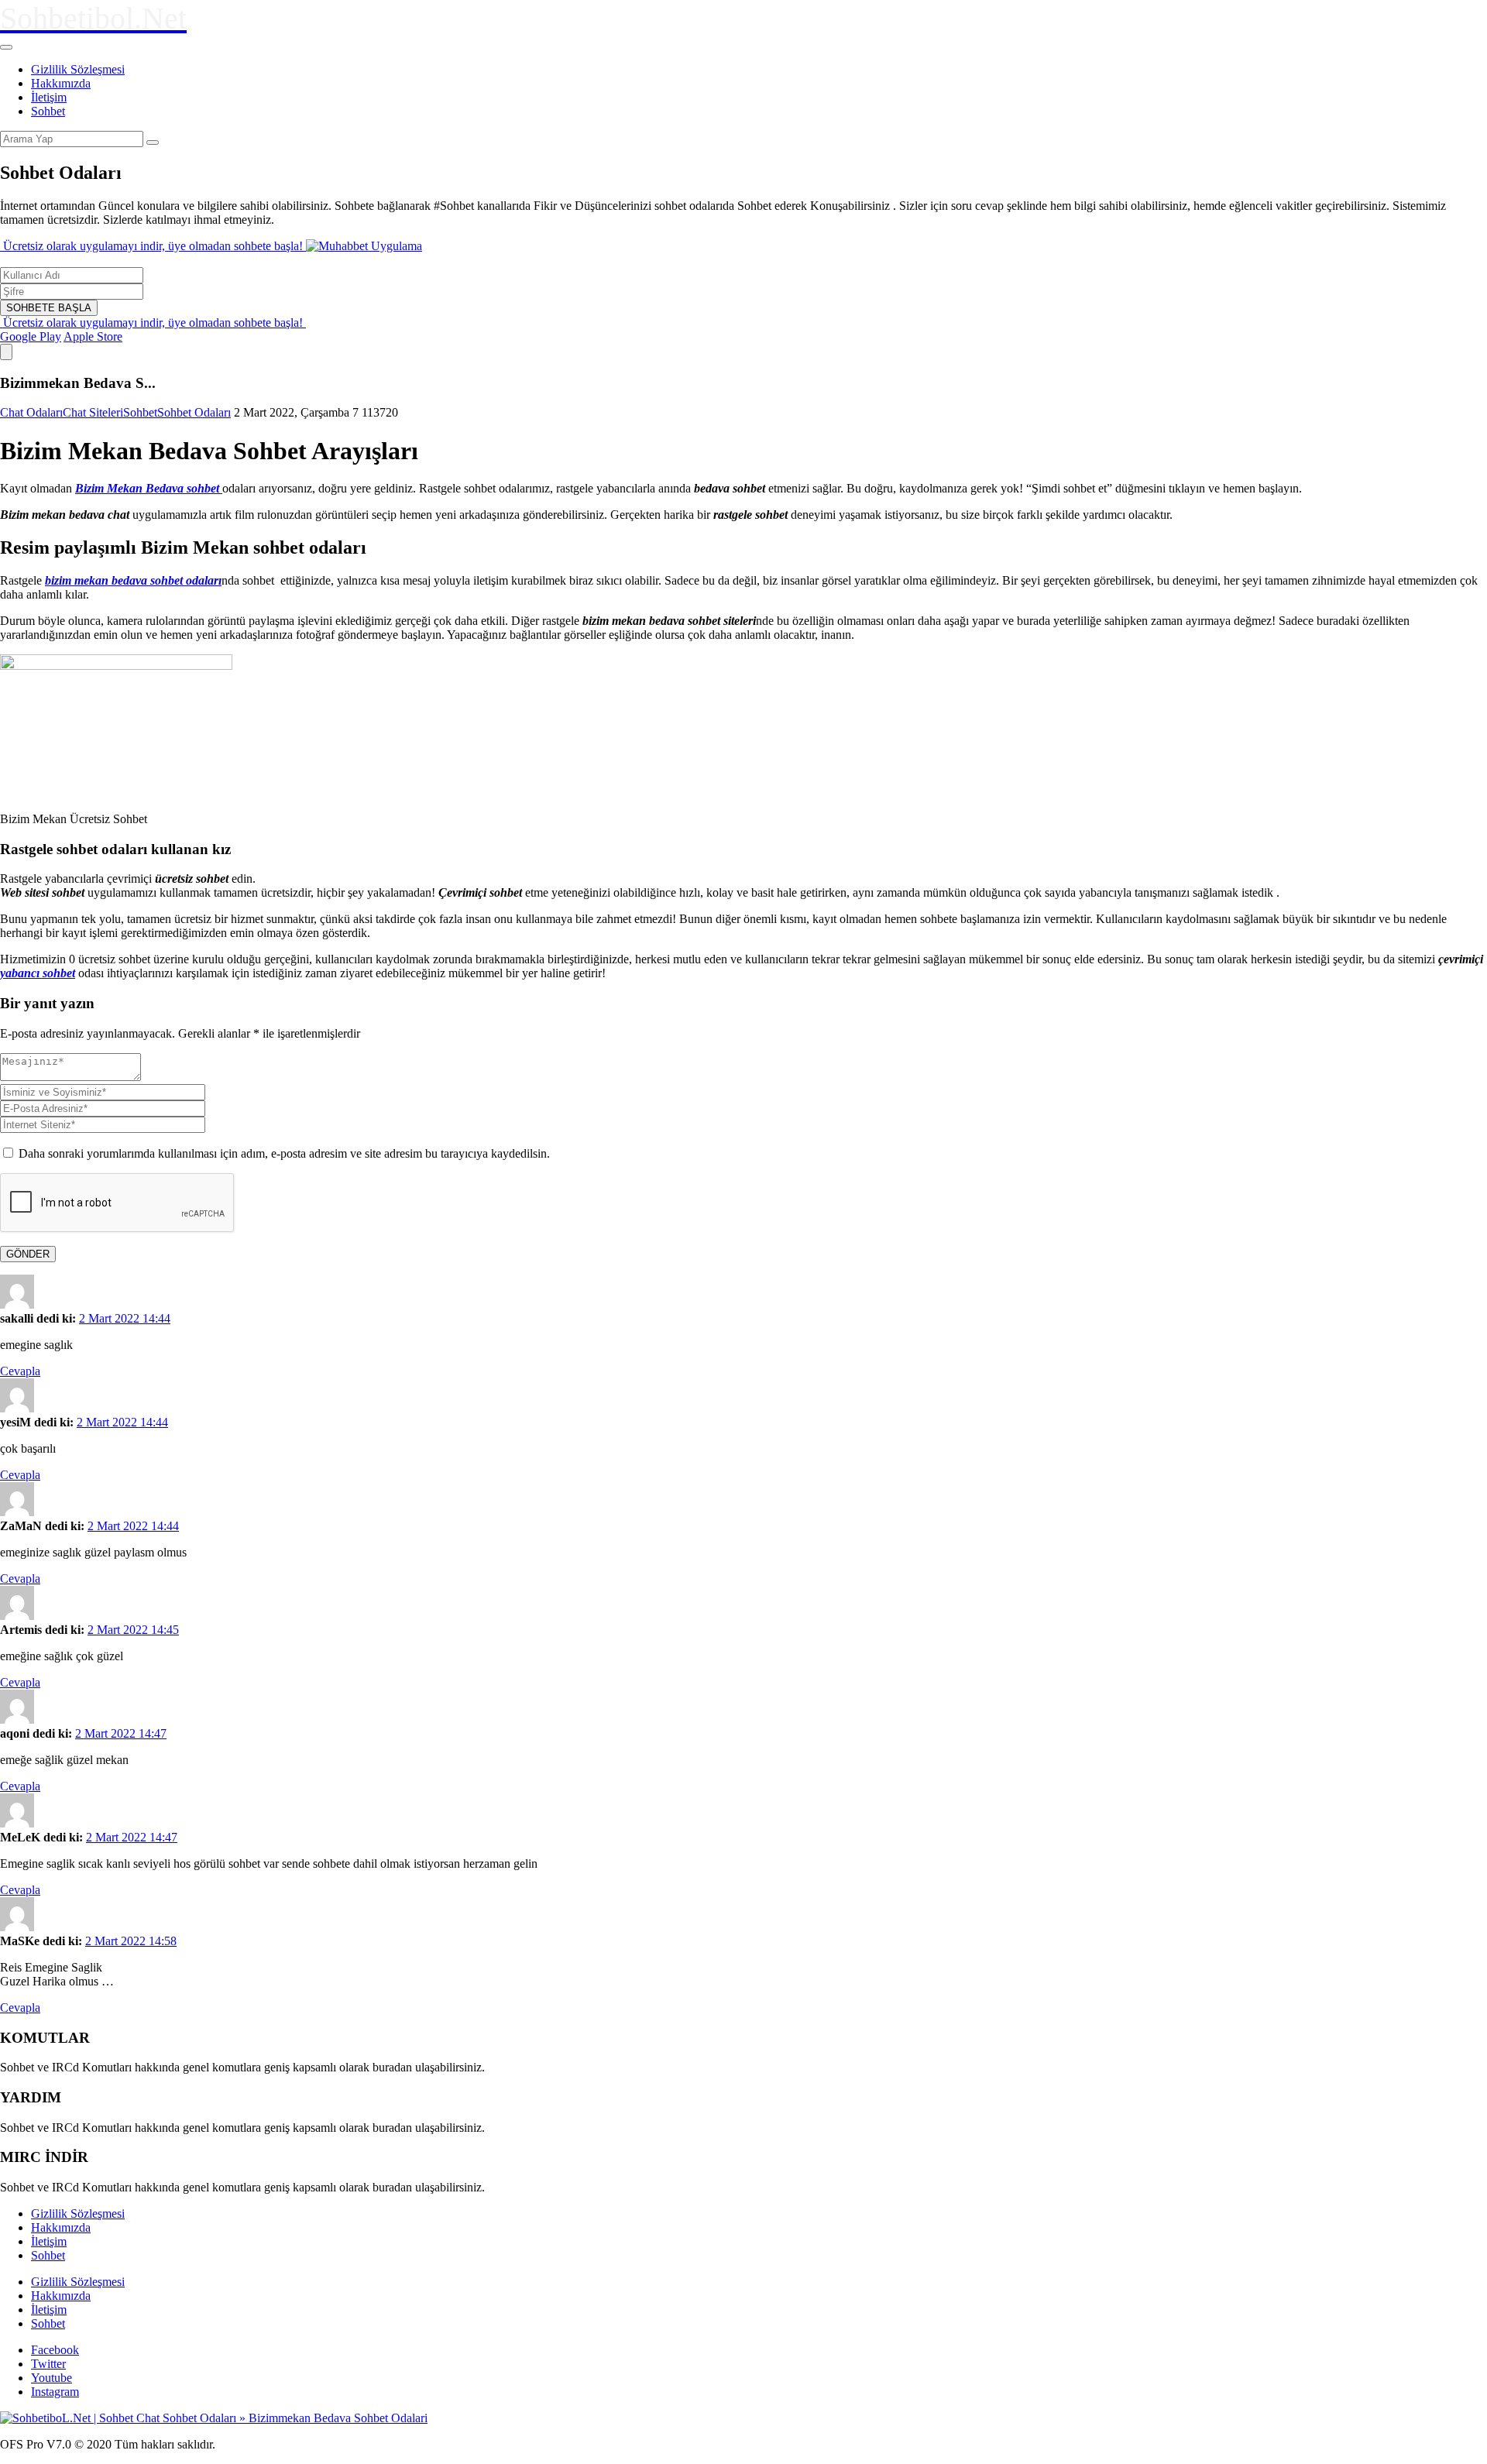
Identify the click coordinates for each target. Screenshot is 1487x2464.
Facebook (55, 2350)
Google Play (31, 336)
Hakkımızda (61, 83)
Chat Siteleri (93, 412)
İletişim (49, 97)
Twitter (48, 2364)
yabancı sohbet (38, 973)
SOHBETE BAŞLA (49, 308)
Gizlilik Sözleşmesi (78, 69)
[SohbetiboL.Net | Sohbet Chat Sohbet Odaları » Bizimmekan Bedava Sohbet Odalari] (214, 2418)
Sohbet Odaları (194, 412)
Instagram (55, 2392)
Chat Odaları (31, 412)
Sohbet (48, 111)
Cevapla (20, 1371)
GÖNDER (28, 1254)
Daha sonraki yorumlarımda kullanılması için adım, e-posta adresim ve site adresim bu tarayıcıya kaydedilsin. (284, 1153)
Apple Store (93, 336)
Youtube (52, 2378)
